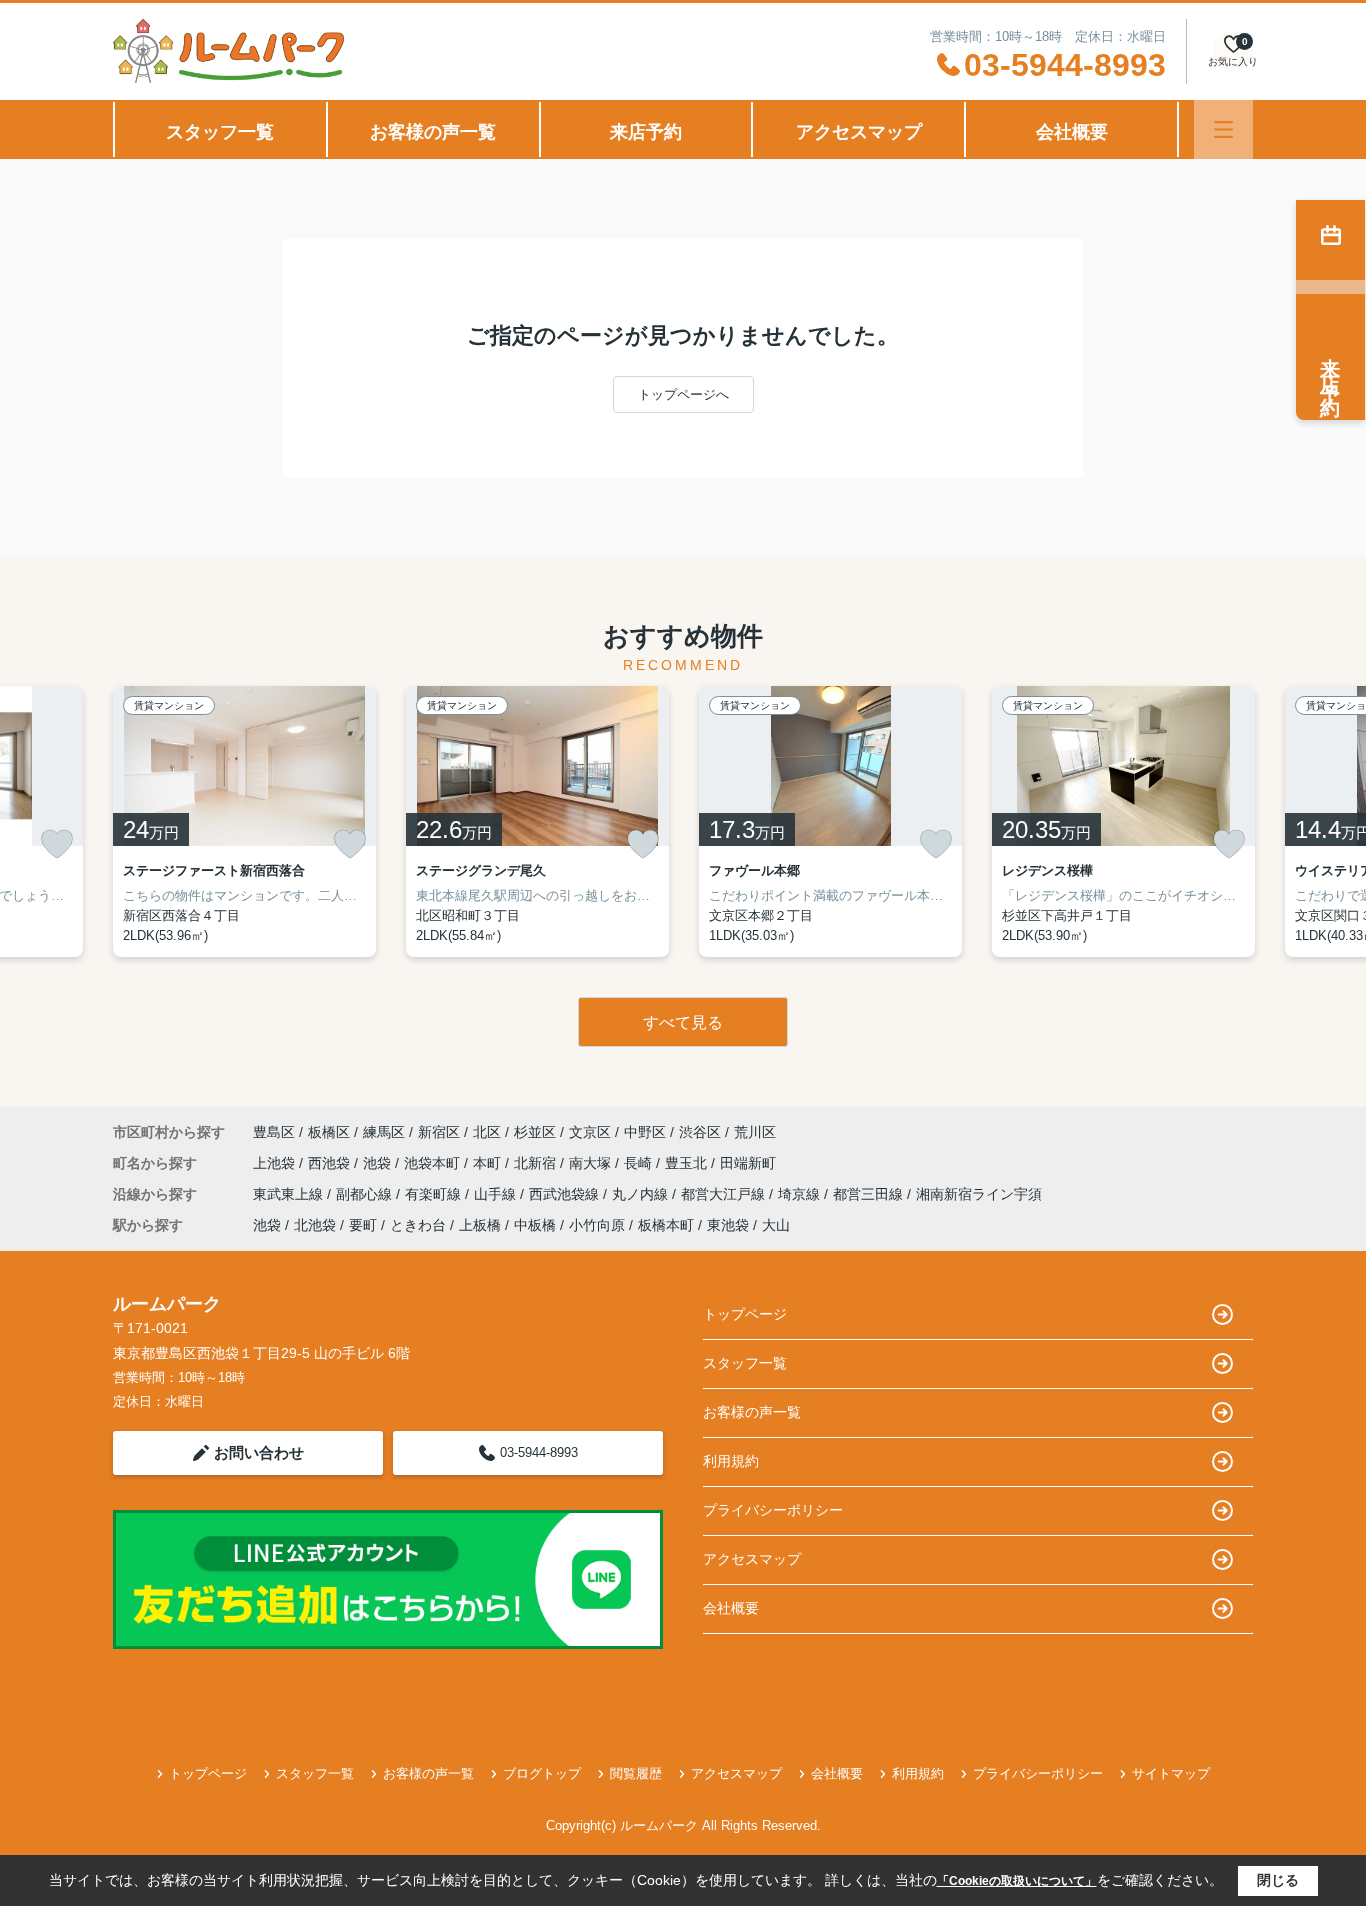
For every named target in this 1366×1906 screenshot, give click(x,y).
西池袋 (331, 1163)
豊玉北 (688, 1163)
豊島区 (274, 1132)
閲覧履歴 (636, 1773)
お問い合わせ (259, 1452)
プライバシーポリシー (773, 1510)
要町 (363, 1225)
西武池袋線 (566, 1194)
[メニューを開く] (1223, 129)
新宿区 (439, 1132)
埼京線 (801, 1194)
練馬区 (384, 1132)
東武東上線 (290, 1194)
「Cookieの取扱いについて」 (1017, 1881)
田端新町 (748, 1163)
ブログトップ (542, 1773)
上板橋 (480, 1225)
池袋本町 (434, 1163)
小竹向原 (597, 1225)
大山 (776, 1225)
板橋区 (329, 1132)
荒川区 (755, 1132)
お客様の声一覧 (433, 132)
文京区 (590, 1132)
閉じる (1278, 1880)
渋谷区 (700, 1132)
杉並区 (535, 1132)
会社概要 (1072, 132)
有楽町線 (435, 1194)
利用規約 (731, 1461)
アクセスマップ (859, 132)
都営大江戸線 (725, 1194)
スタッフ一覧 (220, 132)
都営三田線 (870, 1194)
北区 (487, 1132)
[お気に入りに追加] (57, 844)
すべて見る (683, 1022)
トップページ (745, 1314)
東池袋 (728, 1225)
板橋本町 (666, 1225)
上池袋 (276, 1163)
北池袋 (315, 1225)
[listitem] (244, 821)
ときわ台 (418, 1225)
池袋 (379, 1163)
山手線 (497, 1194)
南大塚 (592, 1163)
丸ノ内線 (642, 1194)
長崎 (640, 1163)
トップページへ (683, 394)
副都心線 (366, 1194)
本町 (489, 1163)
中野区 (645, 1132)
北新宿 (537, 1163)
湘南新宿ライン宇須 (979, 1194)
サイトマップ (1171, 1773)
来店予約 (646, 132)
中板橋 (535, 1225)
